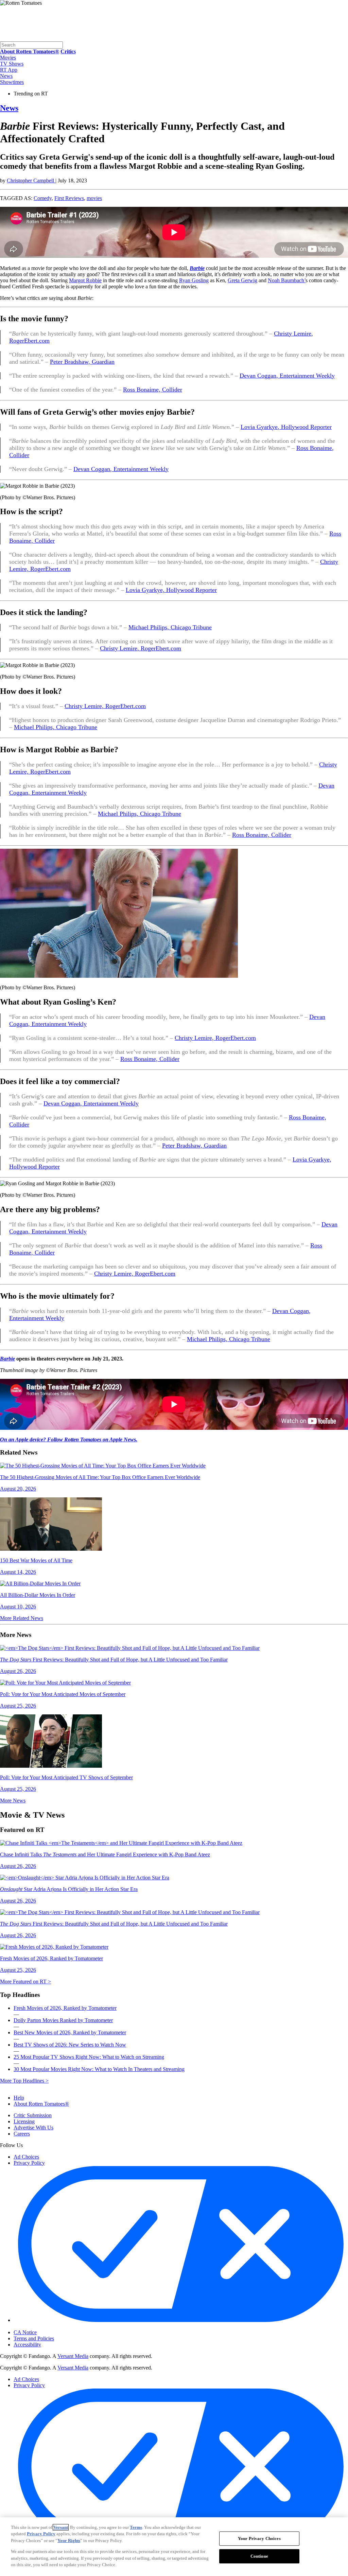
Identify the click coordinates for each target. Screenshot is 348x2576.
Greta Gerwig (242, 280)
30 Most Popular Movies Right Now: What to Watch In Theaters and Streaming (99, 2069)
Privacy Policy (29, 2163)
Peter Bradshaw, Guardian (82, 362)
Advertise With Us (33, 2128)
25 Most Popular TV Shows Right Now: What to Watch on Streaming (89, 2057)
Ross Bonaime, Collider (153, 390)
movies (94, 198)
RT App (9, 70)
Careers (22, 2134)
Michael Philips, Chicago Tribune (170, 627)
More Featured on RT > (25, 1981)
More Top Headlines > (24, 2081)
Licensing (24, 2121)
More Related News (22, 1618)
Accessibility (27, 2345)
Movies (8, 58)
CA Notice (25, 2332)
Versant (61, 2527)
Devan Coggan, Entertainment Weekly (287, 376)
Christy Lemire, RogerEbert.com (141, 648)
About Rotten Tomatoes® (41, 2104)
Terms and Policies (34, 2338)
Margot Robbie (85, 280)
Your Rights (69, 2541)
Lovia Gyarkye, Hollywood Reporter (286, 427)
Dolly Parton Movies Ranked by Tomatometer (63, 2020)
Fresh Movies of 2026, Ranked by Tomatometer (65, 2008)
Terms (136, 2527)
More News (13, 1800)
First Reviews (69, 198)
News (6, 76)
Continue (259, 2556)
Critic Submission (33, 2115)
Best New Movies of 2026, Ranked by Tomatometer (70, 2032)
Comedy (43, 198)
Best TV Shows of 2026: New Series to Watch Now (70, 2045)
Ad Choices (26, 2157)
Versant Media (73, 2356)
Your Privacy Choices (42, 2327)
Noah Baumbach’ (287, 280)
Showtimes (12, 82)
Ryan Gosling (194, 280)
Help (19, 2098)
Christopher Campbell (31, 181)
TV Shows (12, 64)
